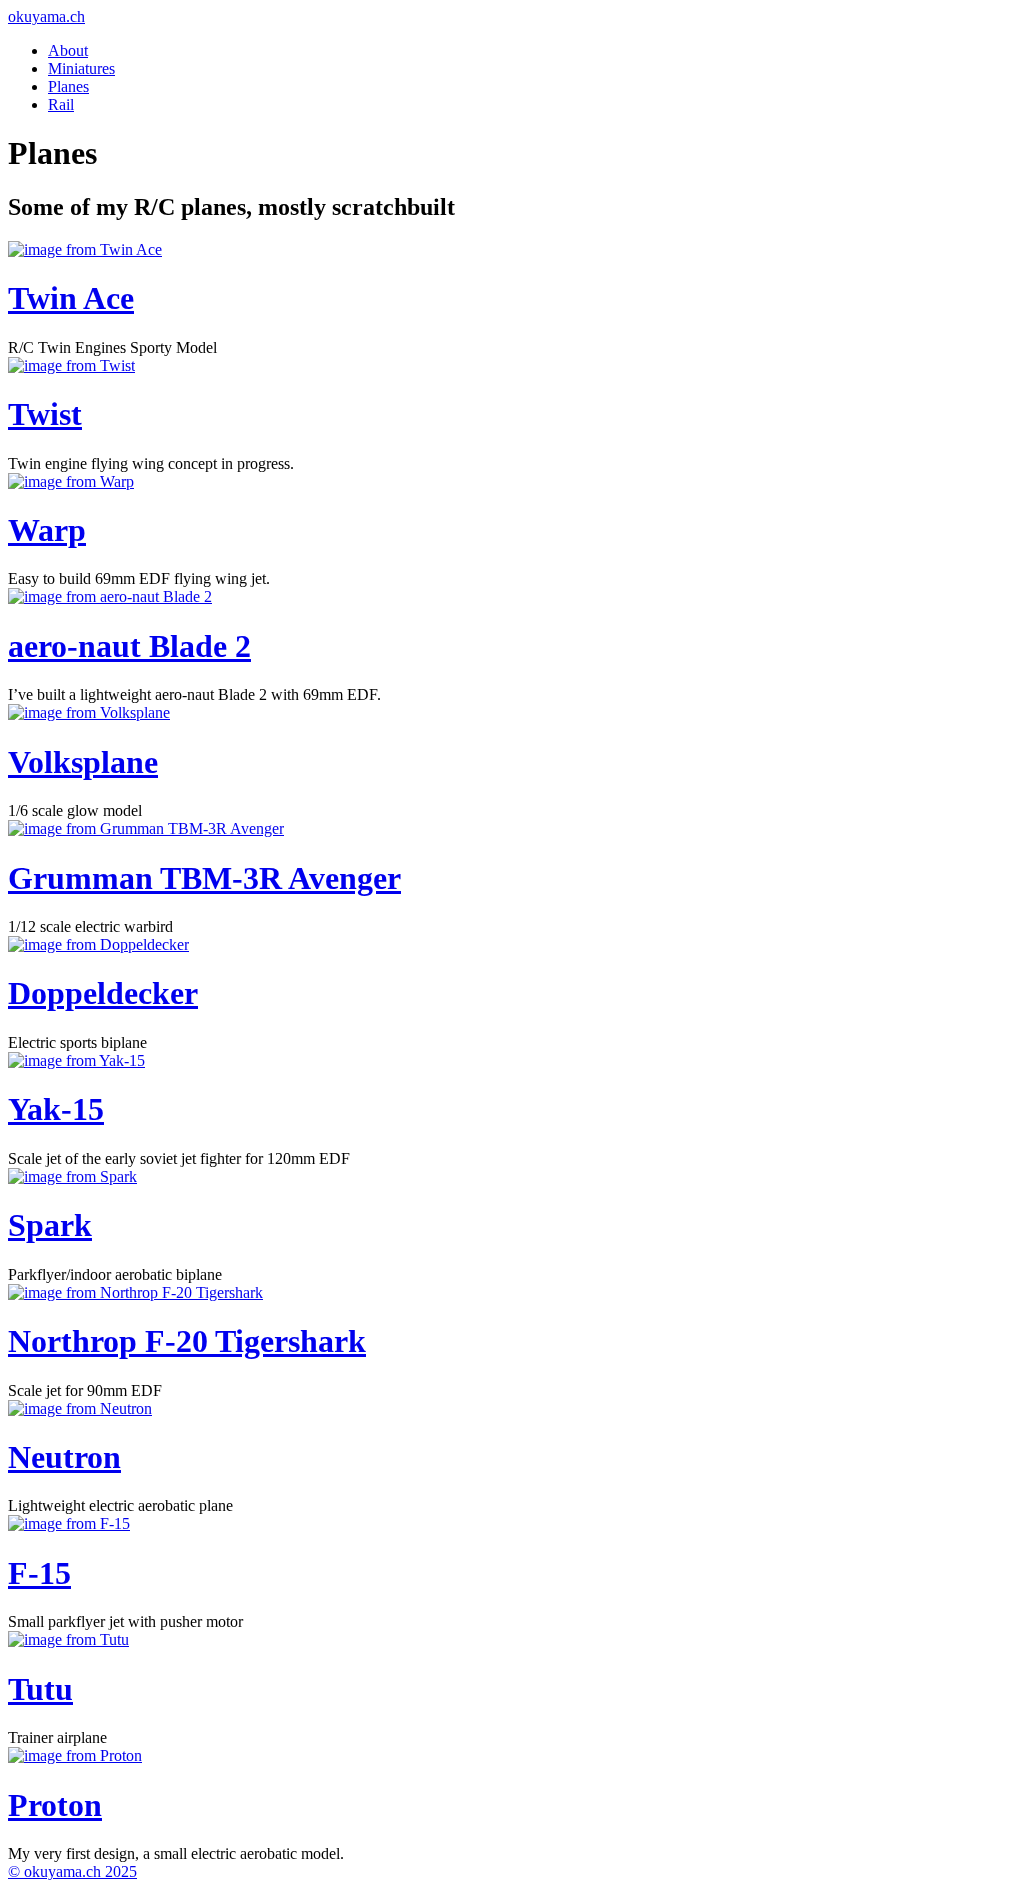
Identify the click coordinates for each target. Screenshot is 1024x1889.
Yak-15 (56, 1109)
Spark (50, 1225)
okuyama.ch (46, 16)
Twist (45, 414)
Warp (47, 530)
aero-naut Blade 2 (129, 646)
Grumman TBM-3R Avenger (204, 878)
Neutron (64, 1457)
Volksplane (83, 762)
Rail (61, 104)
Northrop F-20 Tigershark (187, 1341)
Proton (55, 1805)
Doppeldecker (103, 993)
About (68, 50)
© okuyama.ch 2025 (72, 1871)
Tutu (40, 1689)
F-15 (39, 1573)
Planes (68, 86)
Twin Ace (71, 298)
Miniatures (81, 68)
